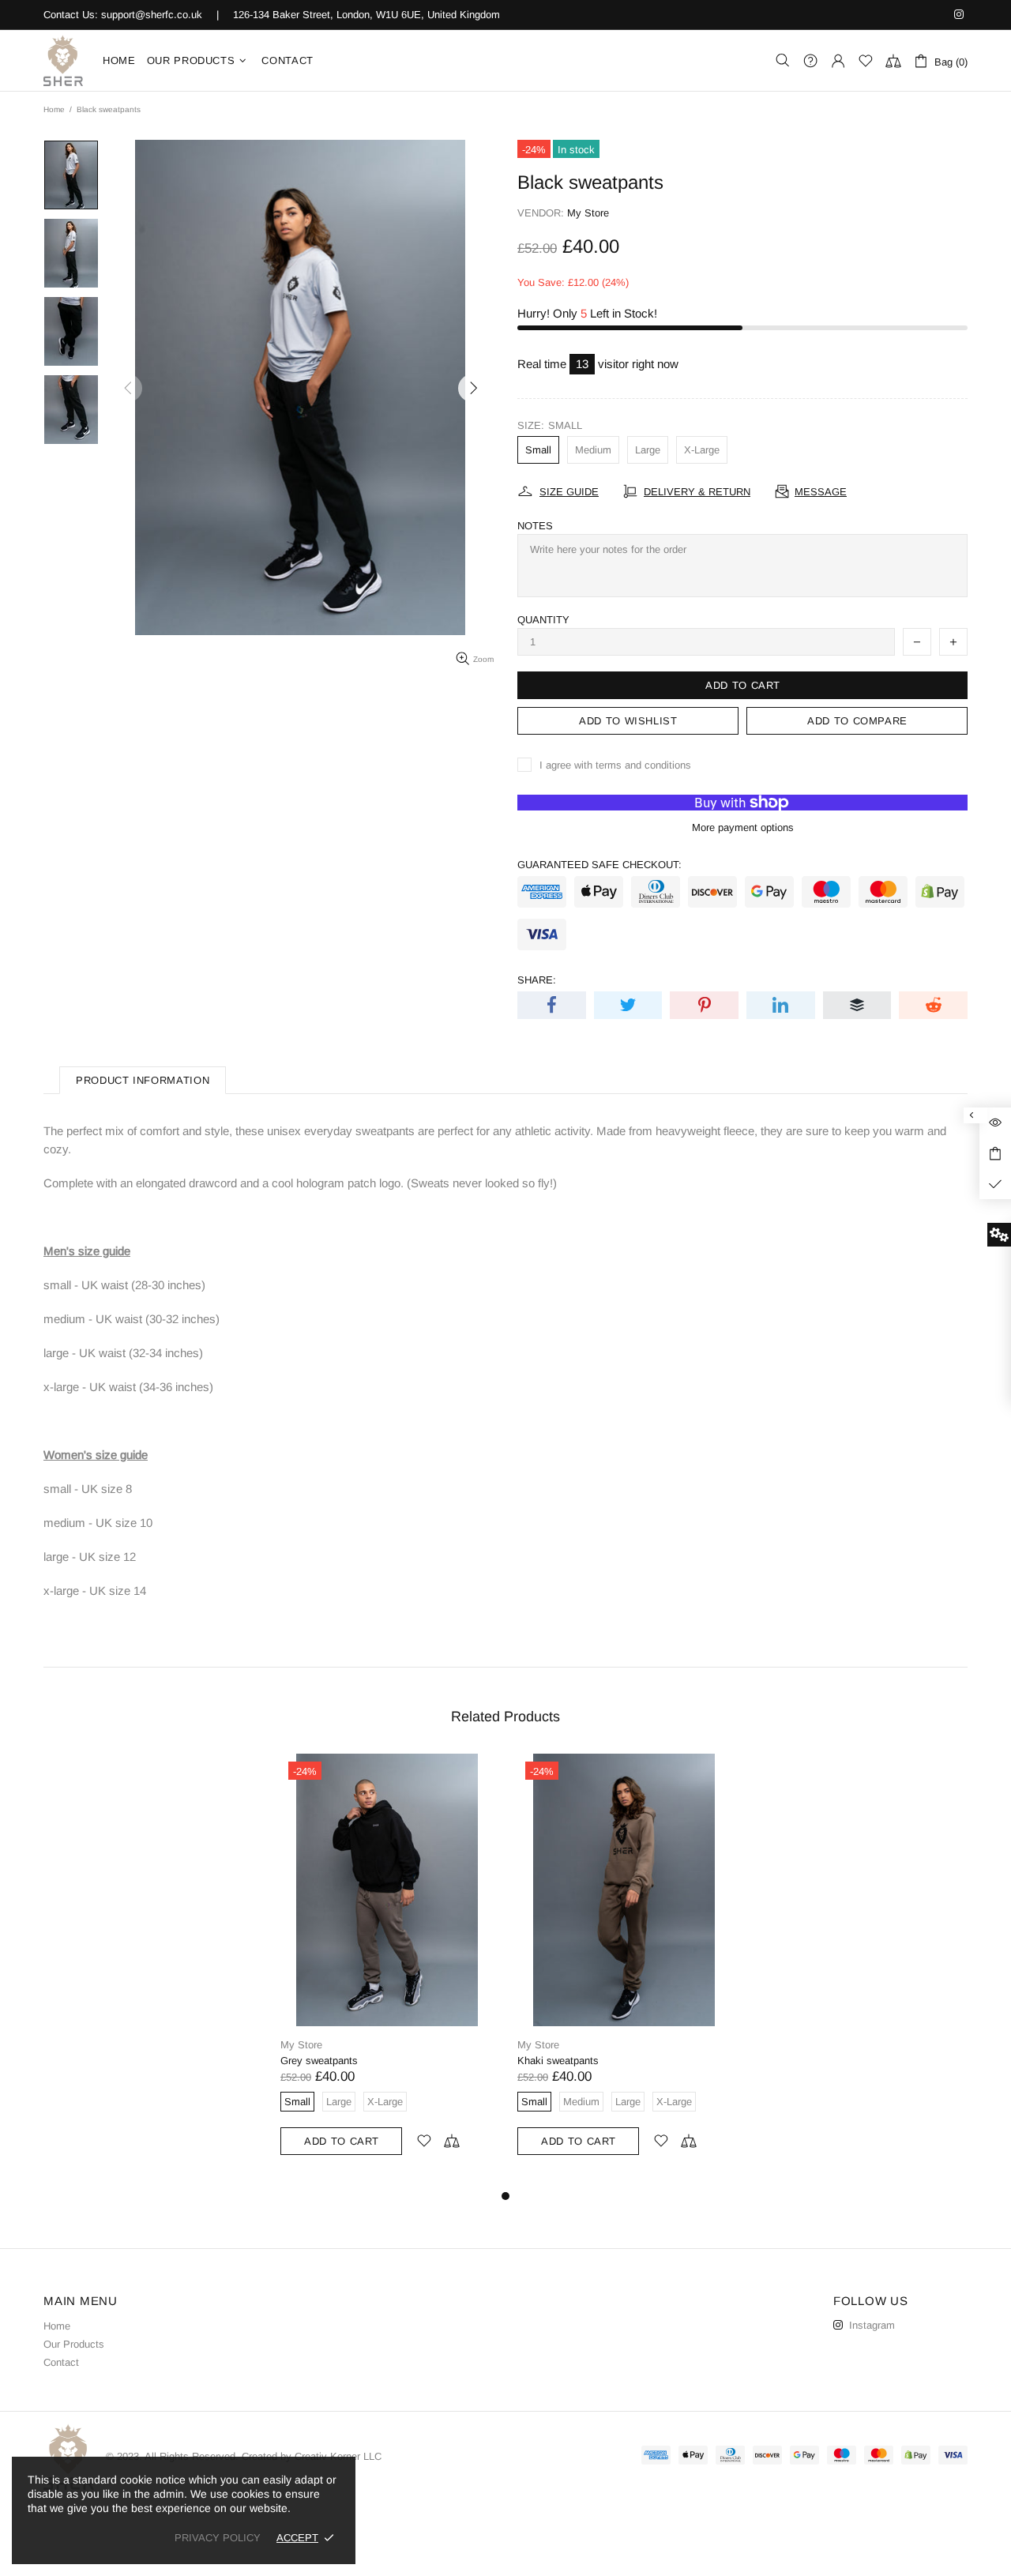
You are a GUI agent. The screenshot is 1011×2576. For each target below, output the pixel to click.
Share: (537, 980)
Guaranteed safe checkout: (599, 865)
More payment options (743, 827)
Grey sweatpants (319, 2061)
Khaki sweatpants (558, 2061)
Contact (61, 2362)
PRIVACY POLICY (218, 2538)
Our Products (74, 2344)
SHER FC (63, 60)
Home (54, 109)
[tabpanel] (387, 1971)
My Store (588, 213)
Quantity (543, 620)
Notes (535, 526)
